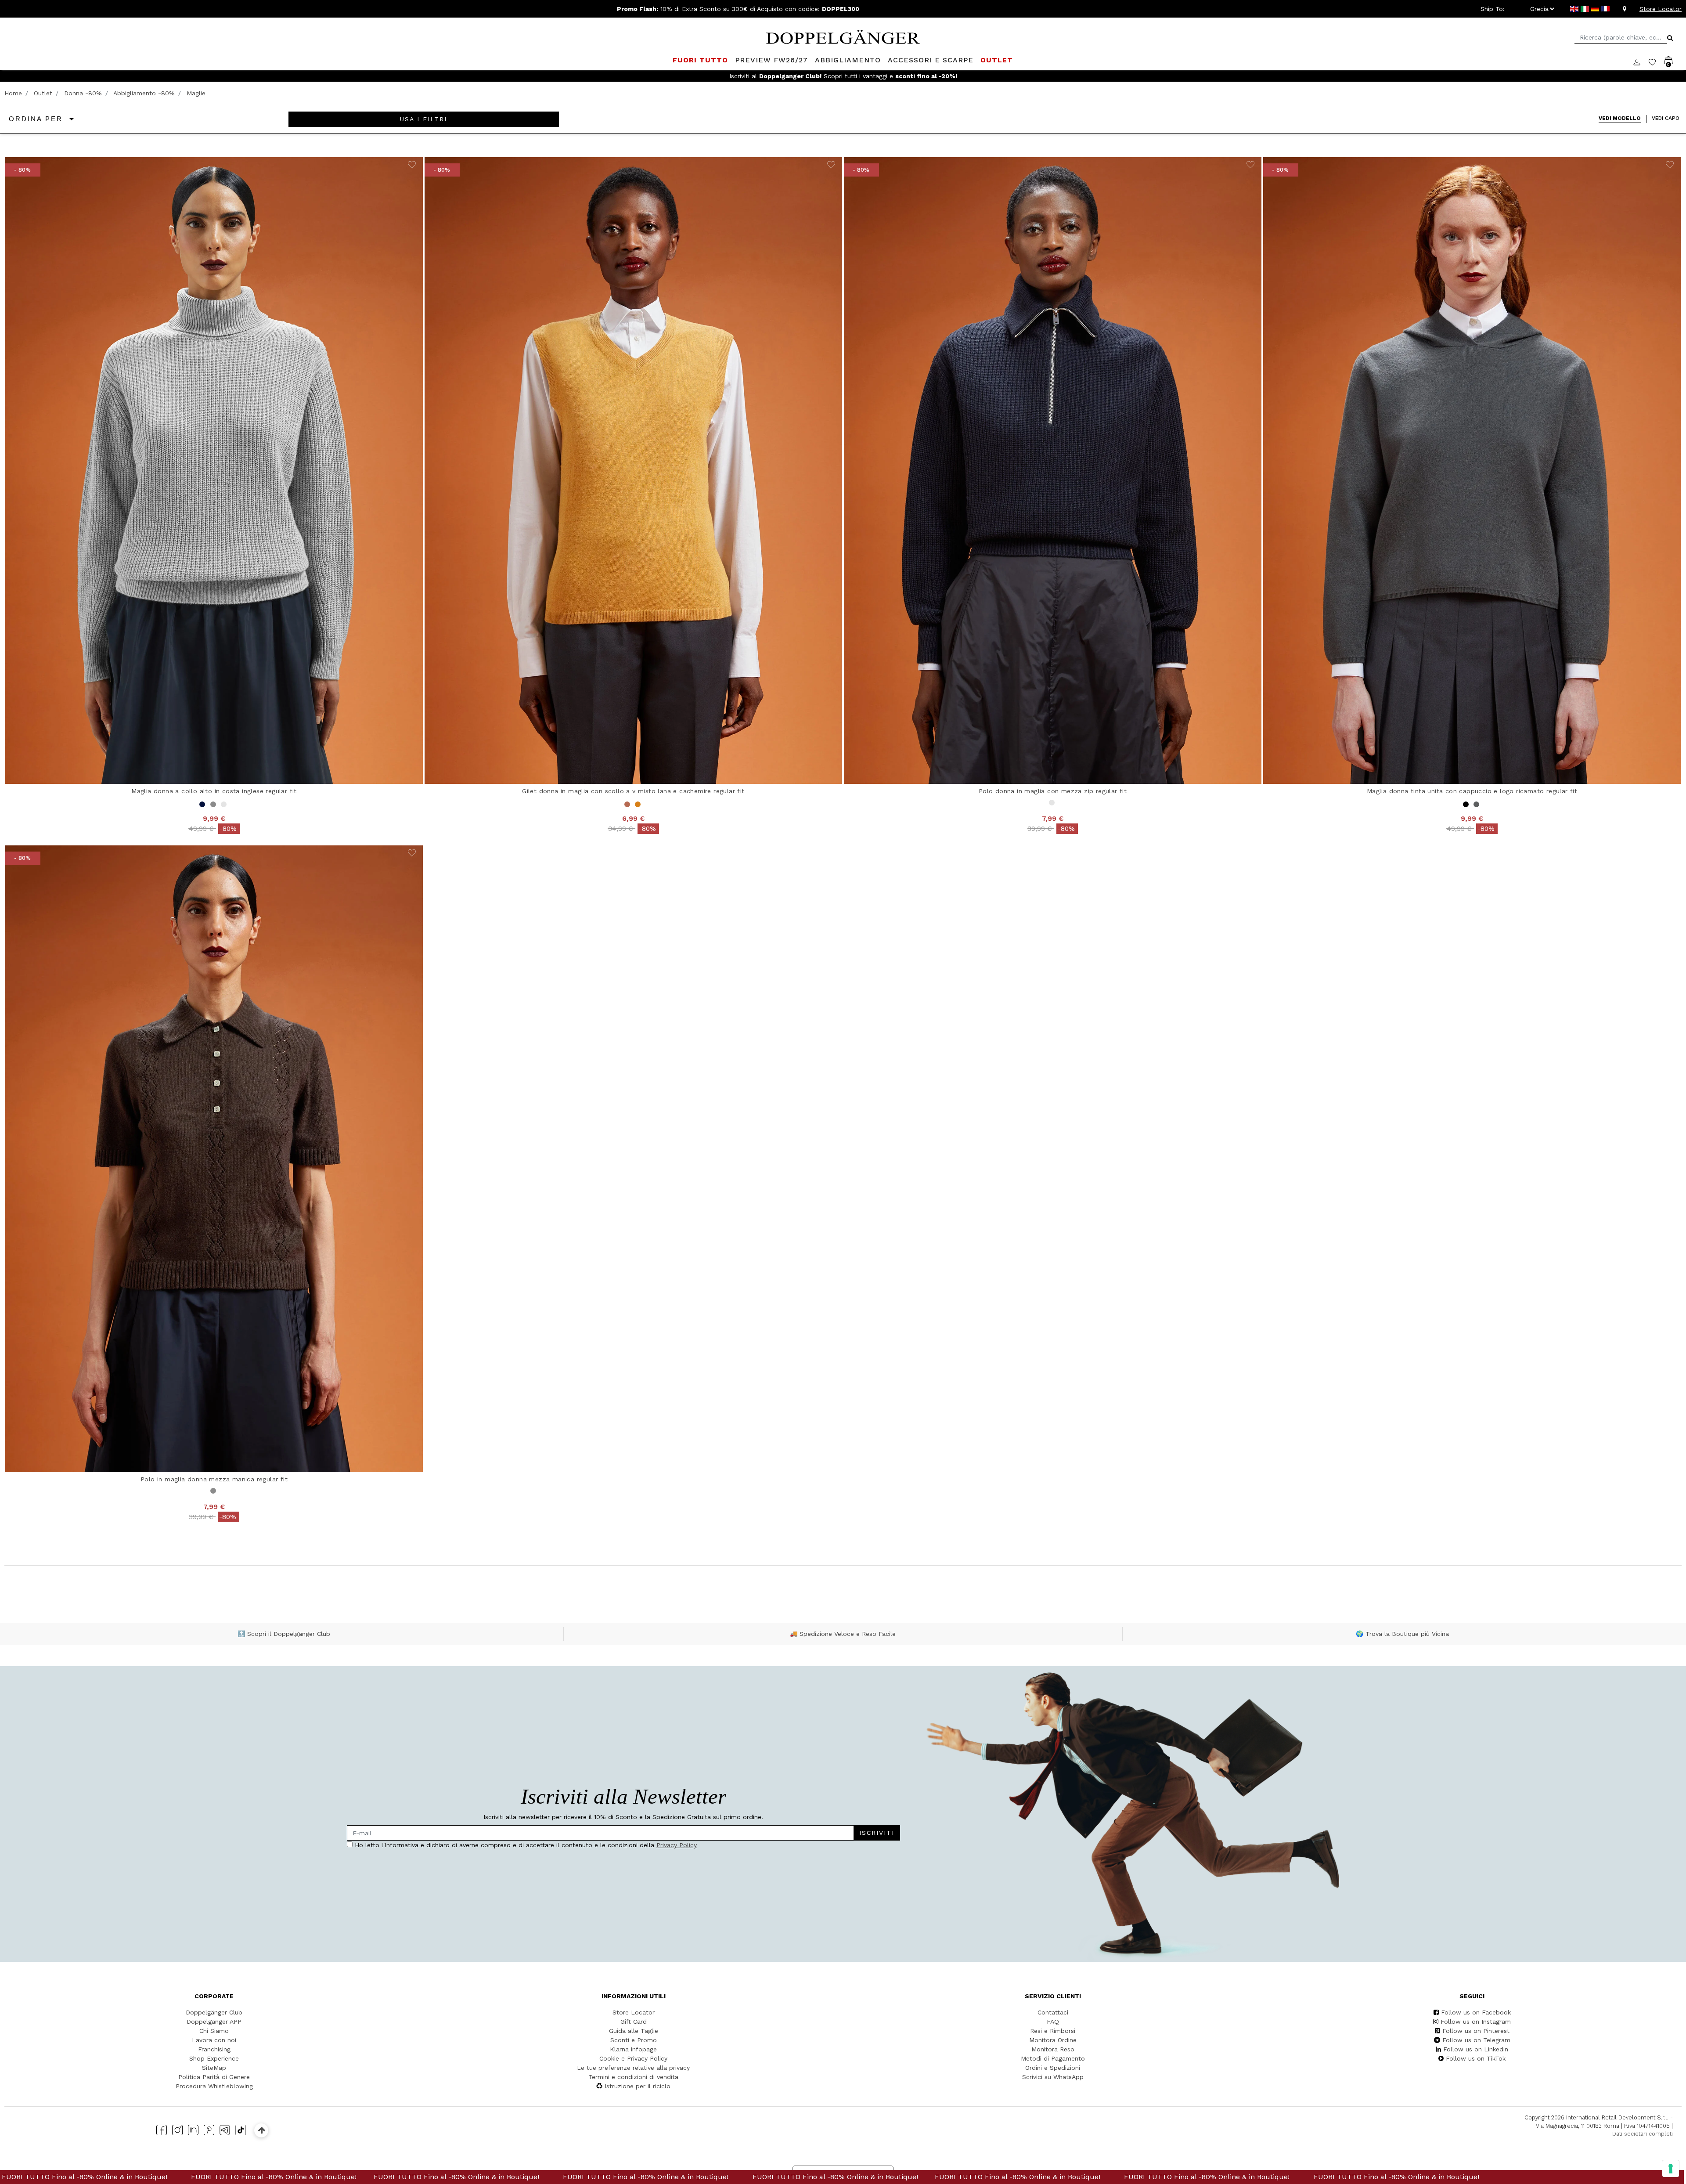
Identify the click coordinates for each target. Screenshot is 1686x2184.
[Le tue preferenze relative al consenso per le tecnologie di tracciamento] (1671, 2169)
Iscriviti (807, 1083)
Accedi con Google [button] (760, 1168)
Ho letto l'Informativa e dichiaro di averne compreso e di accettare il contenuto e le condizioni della (757, 1109)
